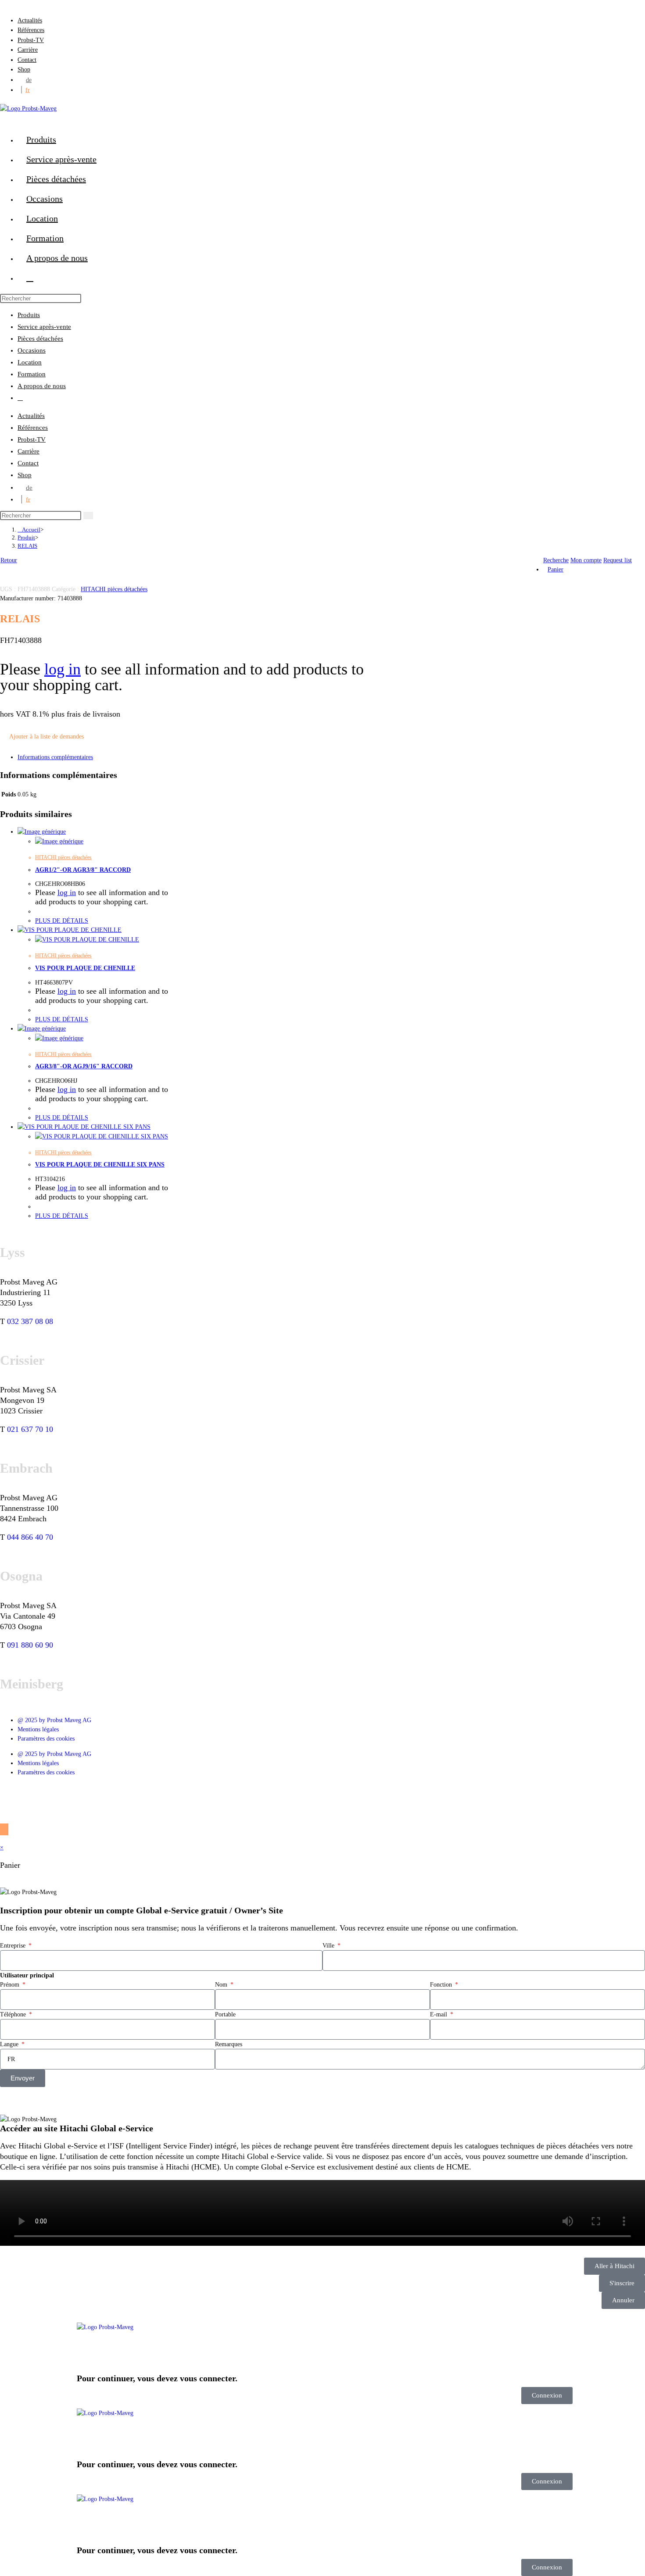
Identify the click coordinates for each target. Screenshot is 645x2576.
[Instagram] (82, 1794)
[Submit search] (88, 516)
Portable (225, 2014)
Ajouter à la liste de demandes (47, 737)
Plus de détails (62, 921)
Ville (329, 1946)
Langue (10, 2044)
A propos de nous (42, 386)
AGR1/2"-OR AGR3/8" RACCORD (83, 870)
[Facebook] (11, 1794)
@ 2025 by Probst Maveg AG (54, 1720)
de (29, 80)
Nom (222, 1985)
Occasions (32, 350)
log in (63, 669)
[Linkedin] (35, 1794)
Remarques (229, 2044)
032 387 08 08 (30, 1321)
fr (28, 90)
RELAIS (27, 546)
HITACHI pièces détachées (114, 589)
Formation (32, 374)
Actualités (30, 20)
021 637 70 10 (30, 1429)
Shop (24, 70)
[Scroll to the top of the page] (4, 1829)
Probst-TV (31, 40)
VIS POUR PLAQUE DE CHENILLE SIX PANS (100, 1165)
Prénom (11, 1985)
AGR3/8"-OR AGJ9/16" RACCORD (84, 1066)
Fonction (442, 1985)
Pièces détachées (40, 339)
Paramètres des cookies (46, 1739)
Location (30, 362)
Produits (29, 315)
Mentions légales (38, 1729)
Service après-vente (44, 327)
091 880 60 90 (30, 1645)
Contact (27, 60)
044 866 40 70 (30, 1537)
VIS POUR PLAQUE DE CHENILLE (85, 968)
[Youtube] (58, 1794)
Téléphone (14, 2014)
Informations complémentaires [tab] (55, 757)
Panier (555, 569)
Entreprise (14, 1946)
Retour (9, 560)
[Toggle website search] (30, 278)
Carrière (28, 50)
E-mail (439, 2014)
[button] (322, 2214)
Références (31, 30)
